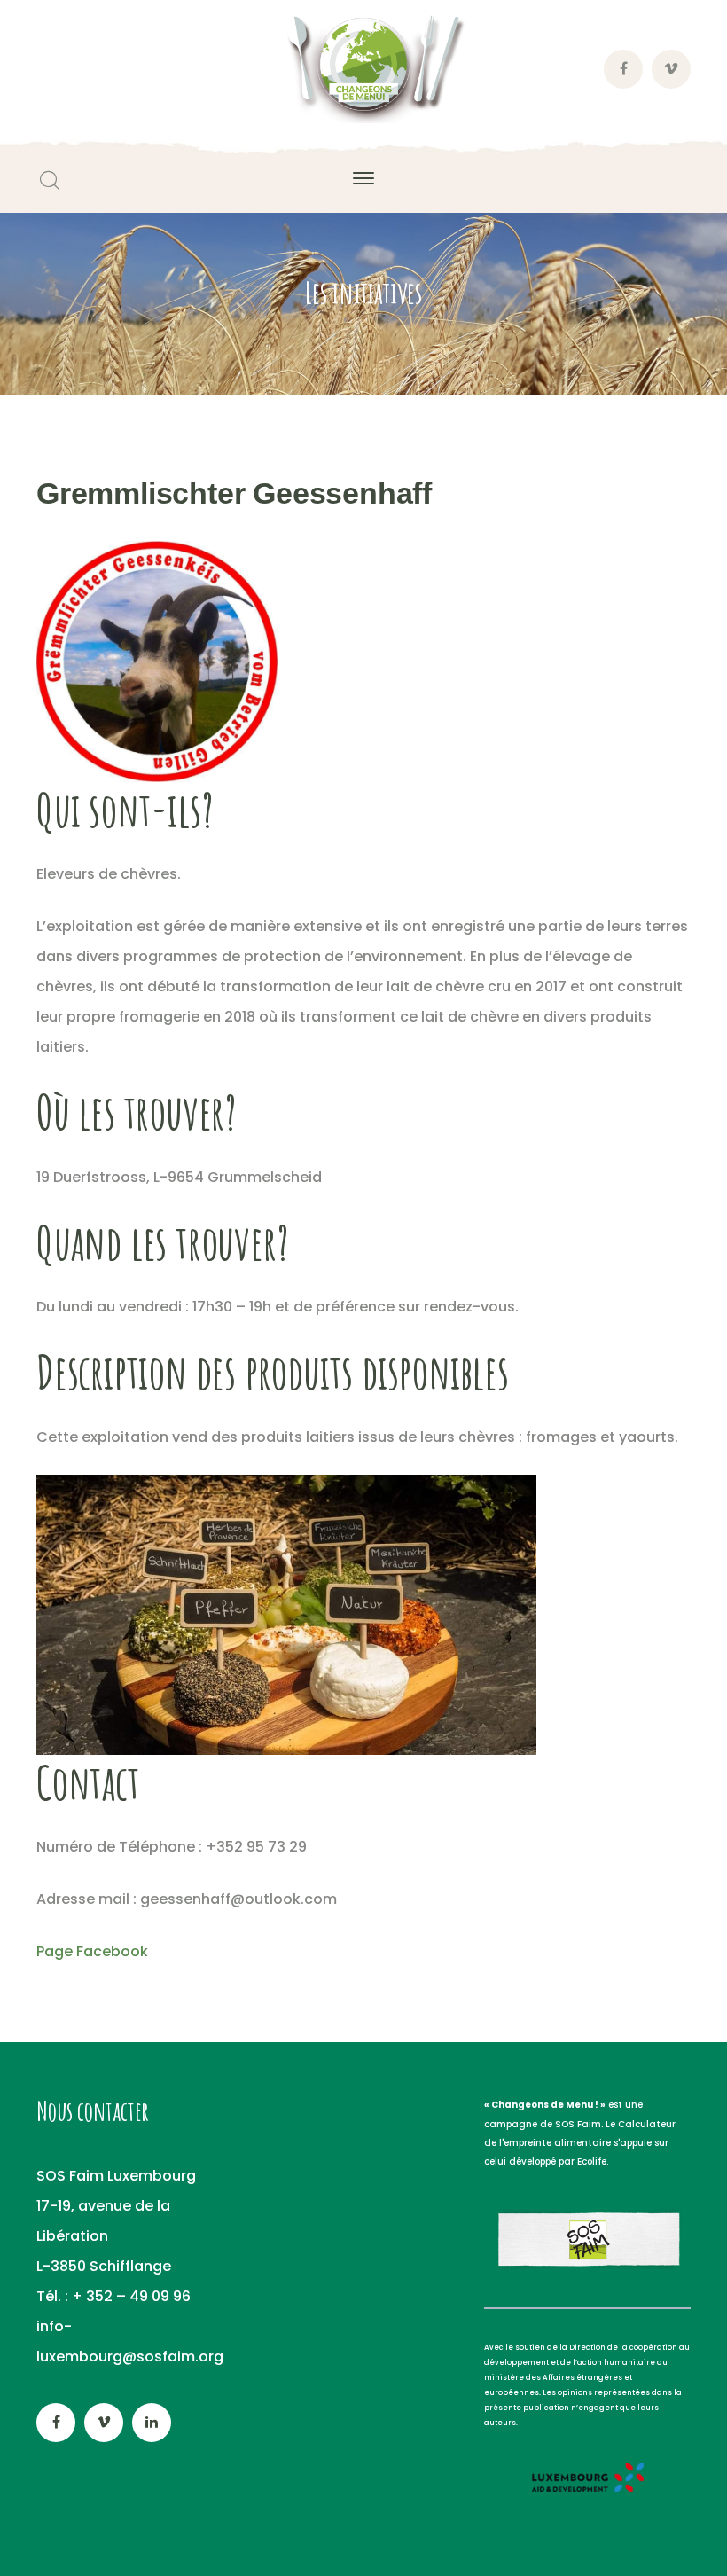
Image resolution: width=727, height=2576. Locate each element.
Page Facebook (92, 1951)
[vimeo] (104, 2423)
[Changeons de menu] (363, 69)
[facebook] (56, 2423)
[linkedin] (152, 2423)
